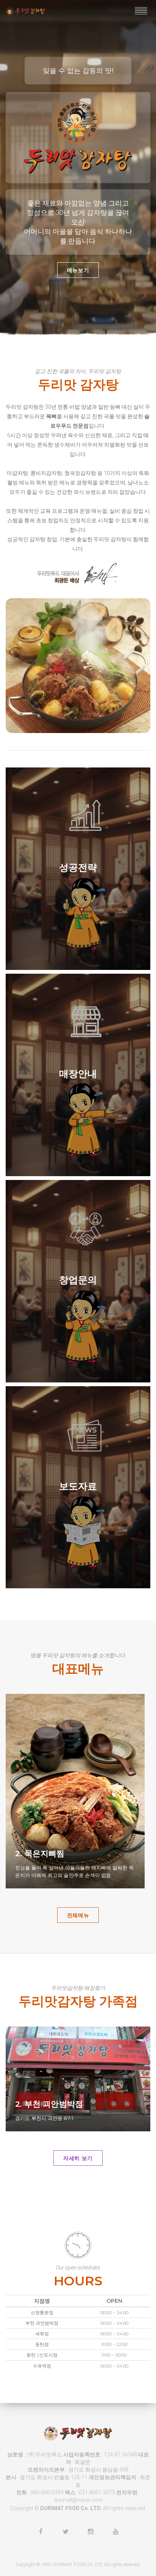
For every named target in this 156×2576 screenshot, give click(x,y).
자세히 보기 (78, 2158)
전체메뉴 (78, 1915)
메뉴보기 (78, 270)
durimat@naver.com (78, 2500)
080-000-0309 (47, 2492)
